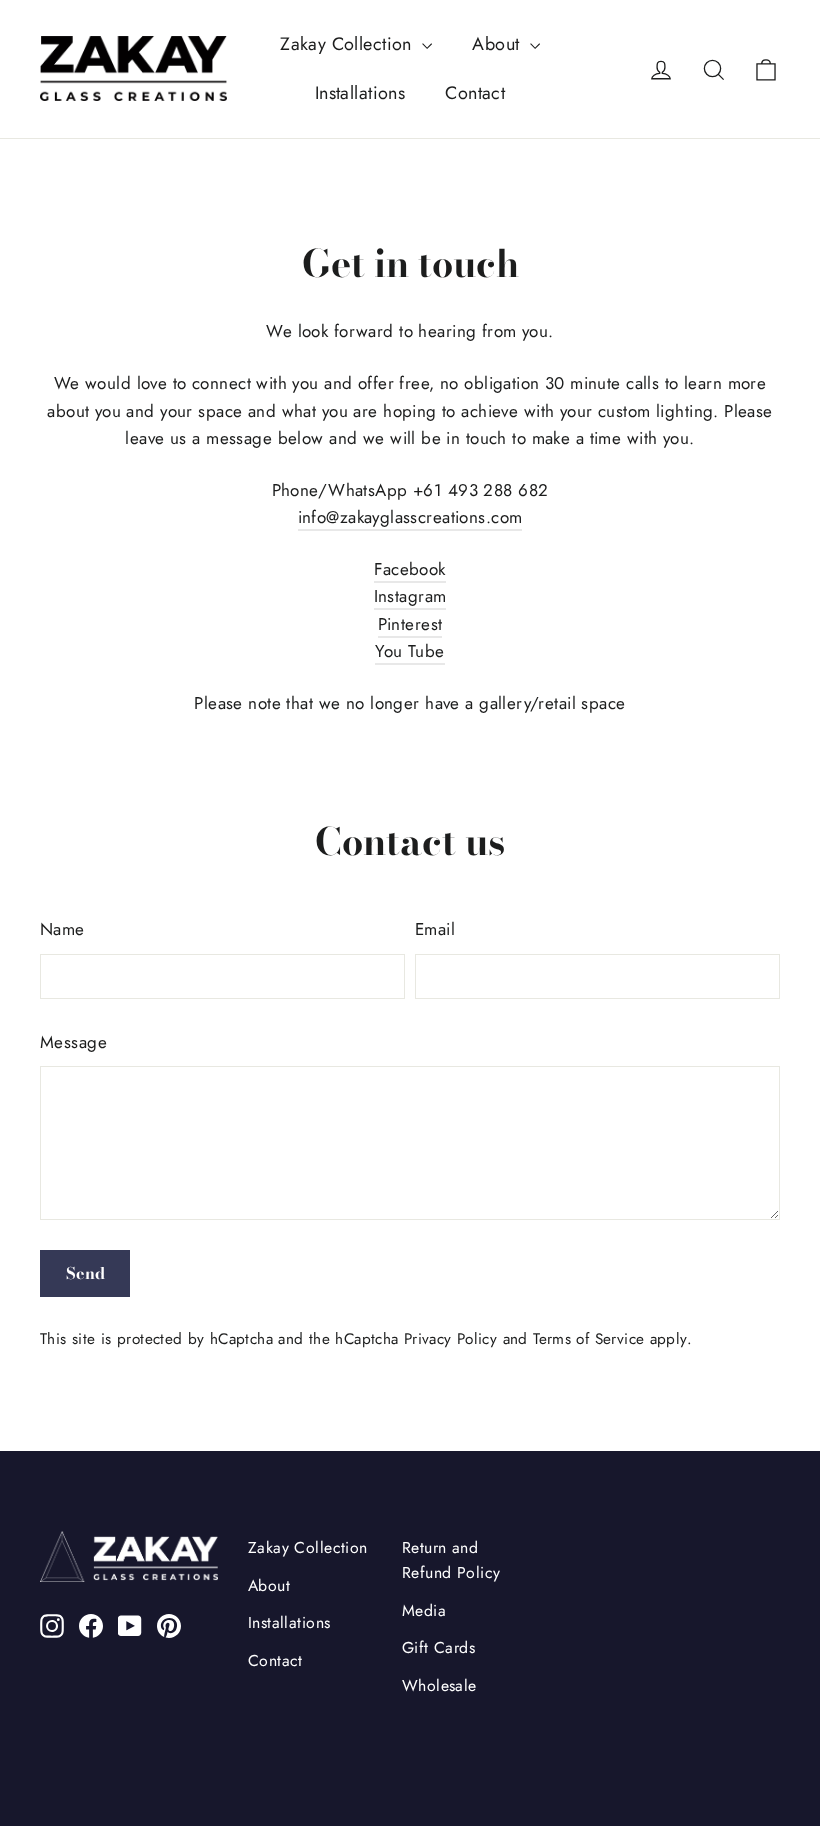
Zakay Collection (348, 44)
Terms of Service (588, 1339)
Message (73, 1042)
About (498, 44)
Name (62, 929)
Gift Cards (438, 1647)
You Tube (409, 651)
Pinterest (410, 624)
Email (435, 929)
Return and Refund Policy (451, 1560)
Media (424, 1610)
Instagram (410, 596)
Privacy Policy (450, 1339)
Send (85, 1273)
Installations (360, 93)
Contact (475, 93)
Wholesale (439, 1685)
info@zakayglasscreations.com (410, 517)
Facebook (409, 569)
